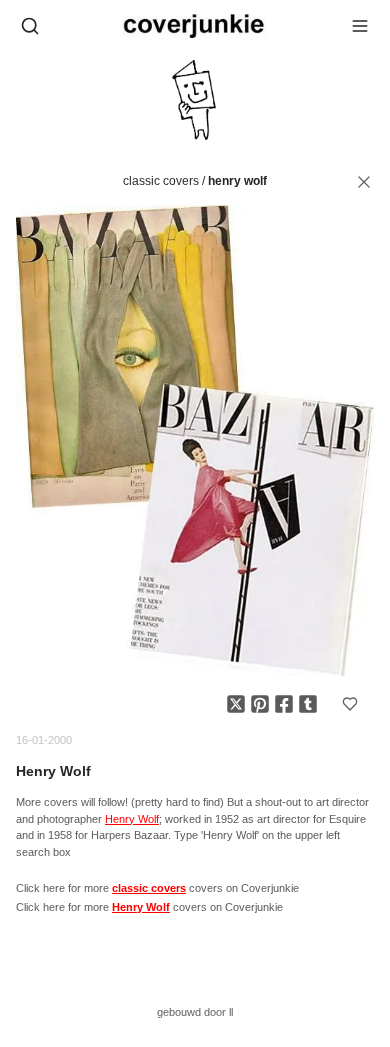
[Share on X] (236, 704)
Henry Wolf (237, 181)
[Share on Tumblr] (308, 704)
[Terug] (364, 182)
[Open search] (30, 26)
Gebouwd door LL (195, 1012)
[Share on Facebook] (284, 704)
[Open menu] (360, 26)
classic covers (161, 181)
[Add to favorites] (350, 704)
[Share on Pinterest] (260, 704)
